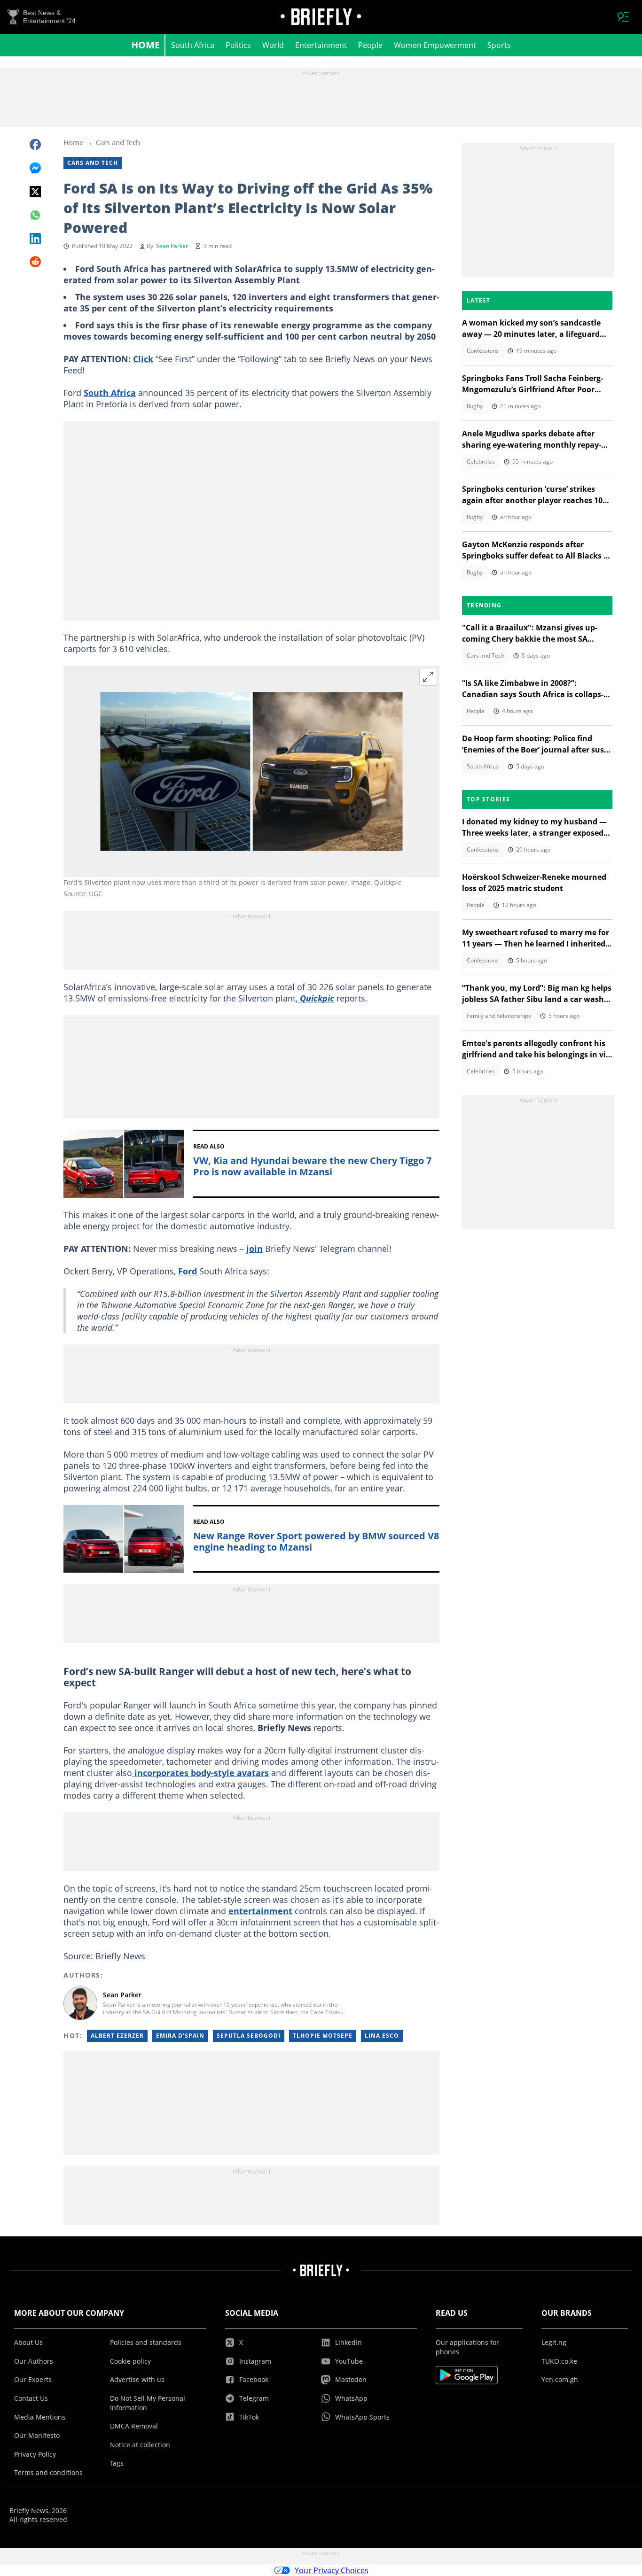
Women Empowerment (435, 45)
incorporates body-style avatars (200, 1773)
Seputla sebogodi (249, 2036)
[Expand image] (428, 677)
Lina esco (382, 2036)
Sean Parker (172, 246)
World (273, 45)
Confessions (483, 351)
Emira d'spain (180, 2036)
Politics (238, 45)
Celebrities (481, 462)
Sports (499, 45)
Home (145, 45)
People (370, 45)
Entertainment (321, 45)
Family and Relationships (499, 1016)
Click (143, 359)
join (254, 1249)
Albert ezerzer (117, 2036)
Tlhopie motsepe (323, 2036)
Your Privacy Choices (332, 2570)
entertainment (260, 1911)
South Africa (193, 45)
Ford (188, 1271)
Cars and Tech (118, 142)
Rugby (475, 406)
